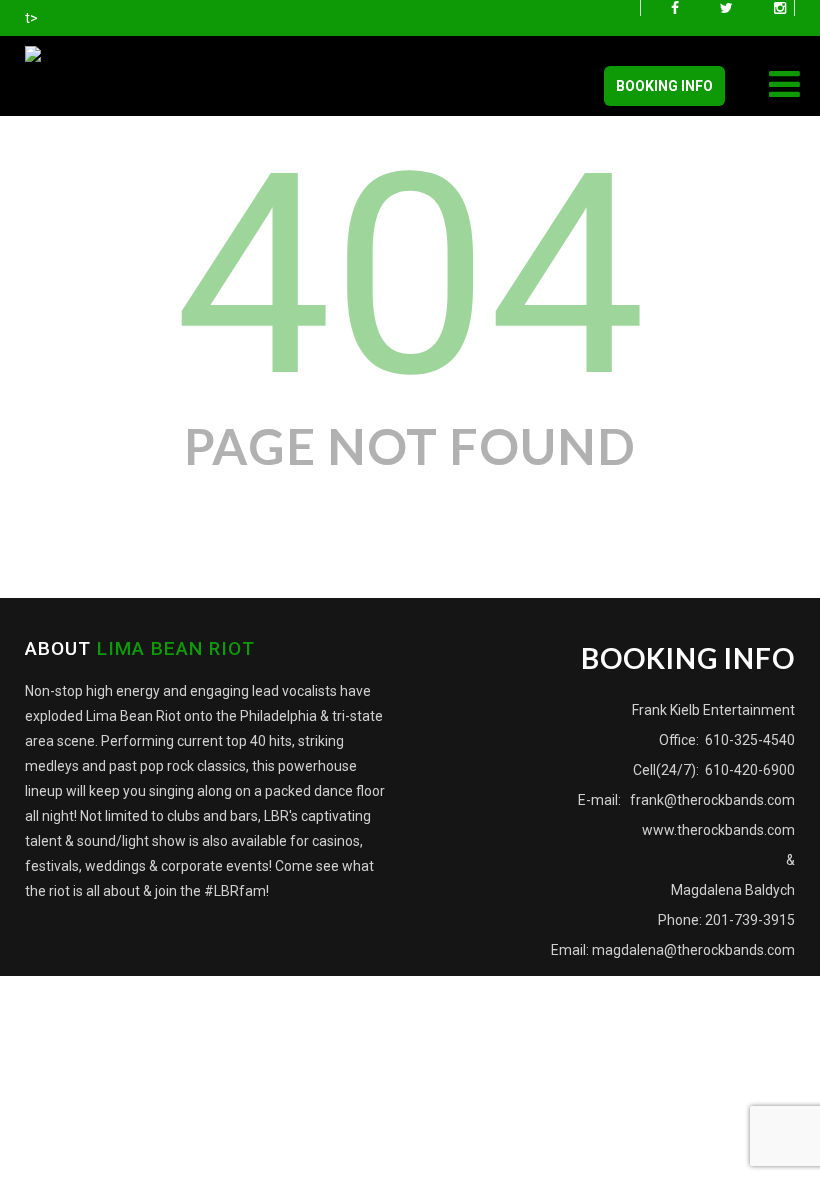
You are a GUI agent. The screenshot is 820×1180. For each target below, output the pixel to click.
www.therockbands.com (718, 830)
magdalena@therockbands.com (693, 950)
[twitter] (726, 8)
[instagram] (780, 8)
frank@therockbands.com (711, 800)
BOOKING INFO (664, 86)
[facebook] (675, 8)
